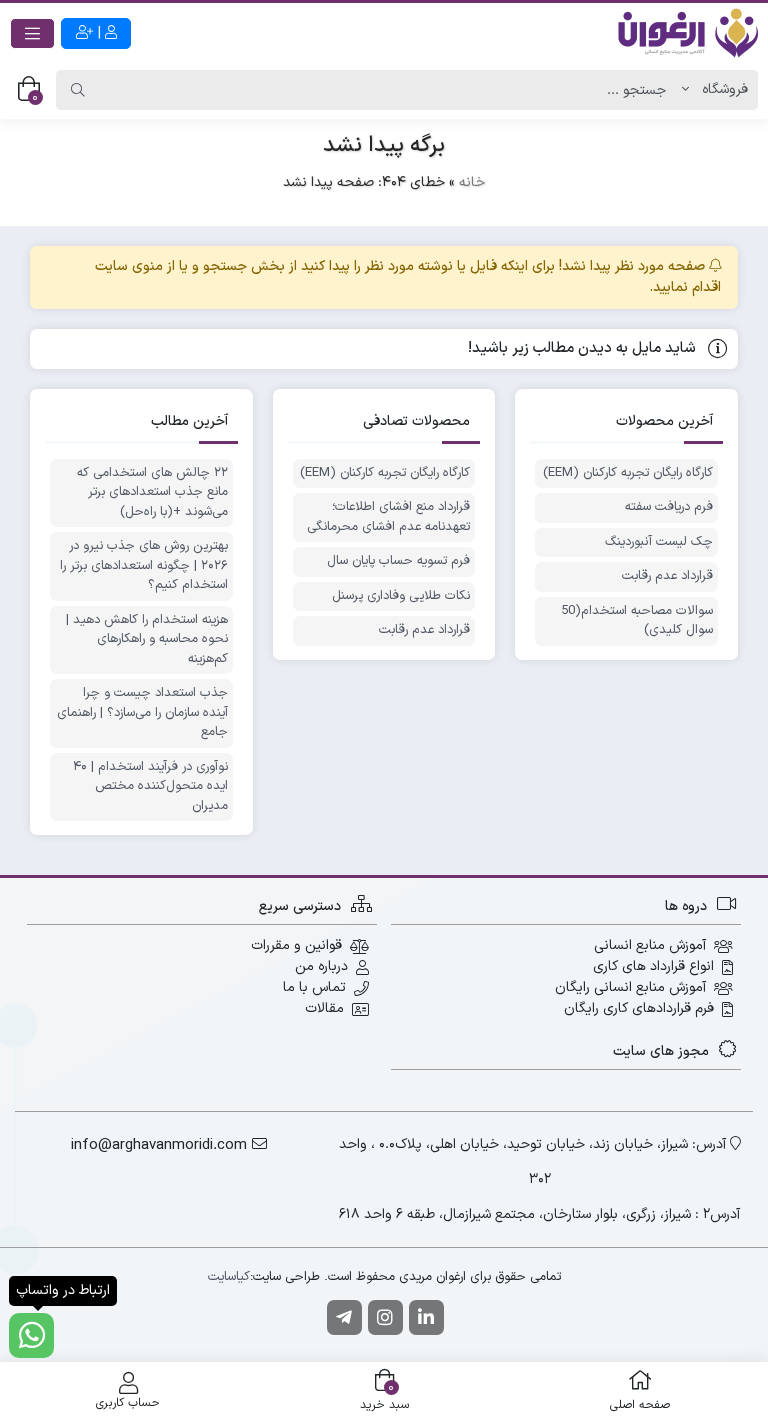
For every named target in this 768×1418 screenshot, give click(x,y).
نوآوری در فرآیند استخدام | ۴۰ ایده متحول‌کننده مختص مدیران (150, 787)
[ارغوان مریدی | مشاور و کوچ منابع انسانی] (688, 33)
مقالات (324, 1008)
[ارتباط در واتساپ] (31, 1335)
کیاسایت (229, 1277)
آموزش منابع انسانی (650, 945)
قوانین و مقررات (296, 945)
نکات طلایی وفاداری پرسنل (401, 596)
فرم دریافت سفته (669, 507)
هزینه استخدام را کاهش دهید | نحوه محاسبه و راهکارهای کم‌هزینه (147, 640)
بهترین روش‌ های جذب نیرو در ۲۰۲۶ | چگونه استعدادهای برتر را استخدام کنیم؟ (144, 566)
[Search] (78, 90)
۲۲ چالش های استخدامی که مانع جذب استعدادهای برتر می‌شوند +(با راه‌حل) (152, 493)
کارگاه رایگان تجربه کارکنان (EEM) (628, 473)
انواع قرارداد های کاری (653, 966)
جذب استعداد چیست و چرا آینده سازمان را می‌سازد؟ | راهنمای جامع (142, 713)
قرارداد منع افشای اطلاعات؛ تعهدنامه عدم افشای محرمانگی (388, 517)
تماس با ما (314, 987)
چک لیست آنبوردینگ (659, 542)
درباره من (321, 966)
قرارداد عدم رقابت (667, 576)
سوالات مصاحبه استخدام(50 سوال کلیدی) (637, 621)
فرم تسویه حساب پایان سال (398, 561)
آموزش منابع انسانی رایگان (630, 987)
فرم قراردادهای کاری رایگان (639, 1008)
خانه (472, 182)
